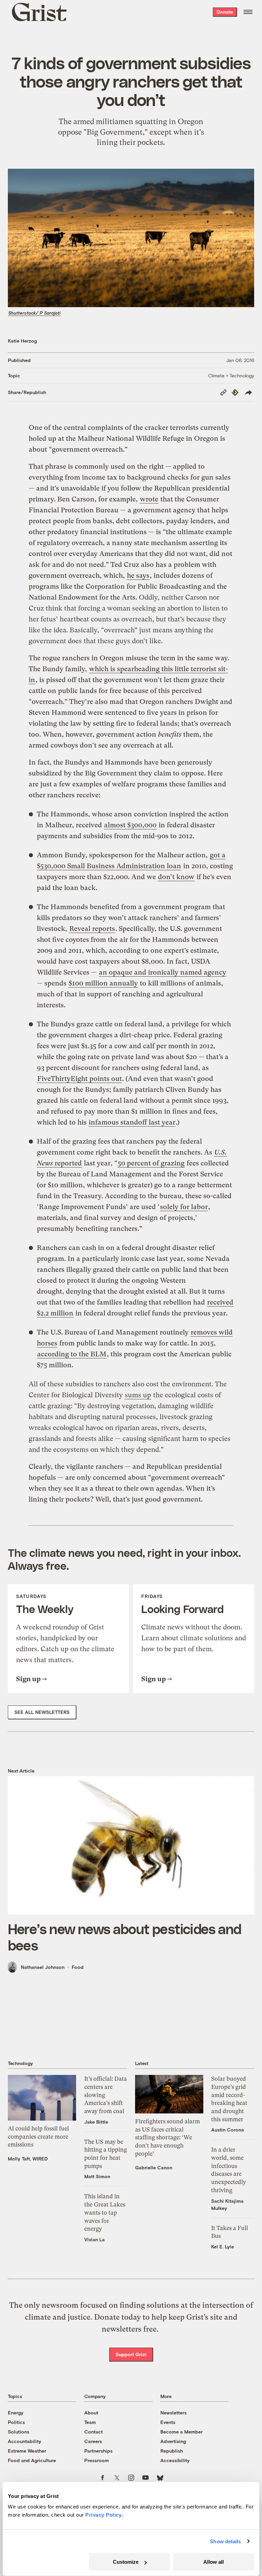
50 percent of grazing (151, 1163)
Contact (93, 2432)
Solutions (19, 2432)
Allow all (214, 2562)
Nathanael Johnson (43, 1967)
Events (168, 2422)
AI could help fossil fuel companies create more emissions (38, 2136)
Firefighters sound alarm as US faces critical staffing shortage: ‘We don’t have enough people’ (168, 2137)
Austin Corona (228, 2130)
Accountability (25, 2441)
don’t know (176, 877)
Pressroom (97, 2460)
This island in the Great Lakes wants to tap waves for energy (105, 2212)
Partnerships (98, 2451)
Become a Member (181, 2432)
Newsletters (173, 2413)
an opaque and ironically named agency (163, 972)
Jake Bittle (96, 2122)
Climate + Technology (231, 375)
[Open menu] (248, 12)
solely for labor (184, 1207)
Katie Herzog (22, 341)
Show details (225, 2541)
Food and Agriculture (32, 2460)
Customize (126, 2562)
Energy (16, 2413)
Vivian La (94, 2239)
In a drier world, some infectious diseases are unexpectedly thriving (229, 2170)
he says (138, 576)
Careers (93, 2441)
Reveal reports (92, 929)
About (91, 2413)
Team (90, 2422)
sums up (138, 1395)
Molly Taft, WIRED (28, 2159)
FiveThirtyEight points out (79, 1079)
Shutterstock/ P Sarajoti (34, 313)
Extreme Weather (27, 2451)
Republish (172, 2451)
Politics (16, 2422)
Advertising (173, 2441)
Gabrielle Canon (154, 2167)
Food (78, 1967)
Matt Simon (97, 2176)
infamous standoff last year (132, 1122)
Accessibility (175, 2460)
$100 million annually (103, 983)
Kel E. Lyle (223, 2247)
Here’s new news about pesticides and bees (125, 1937)
